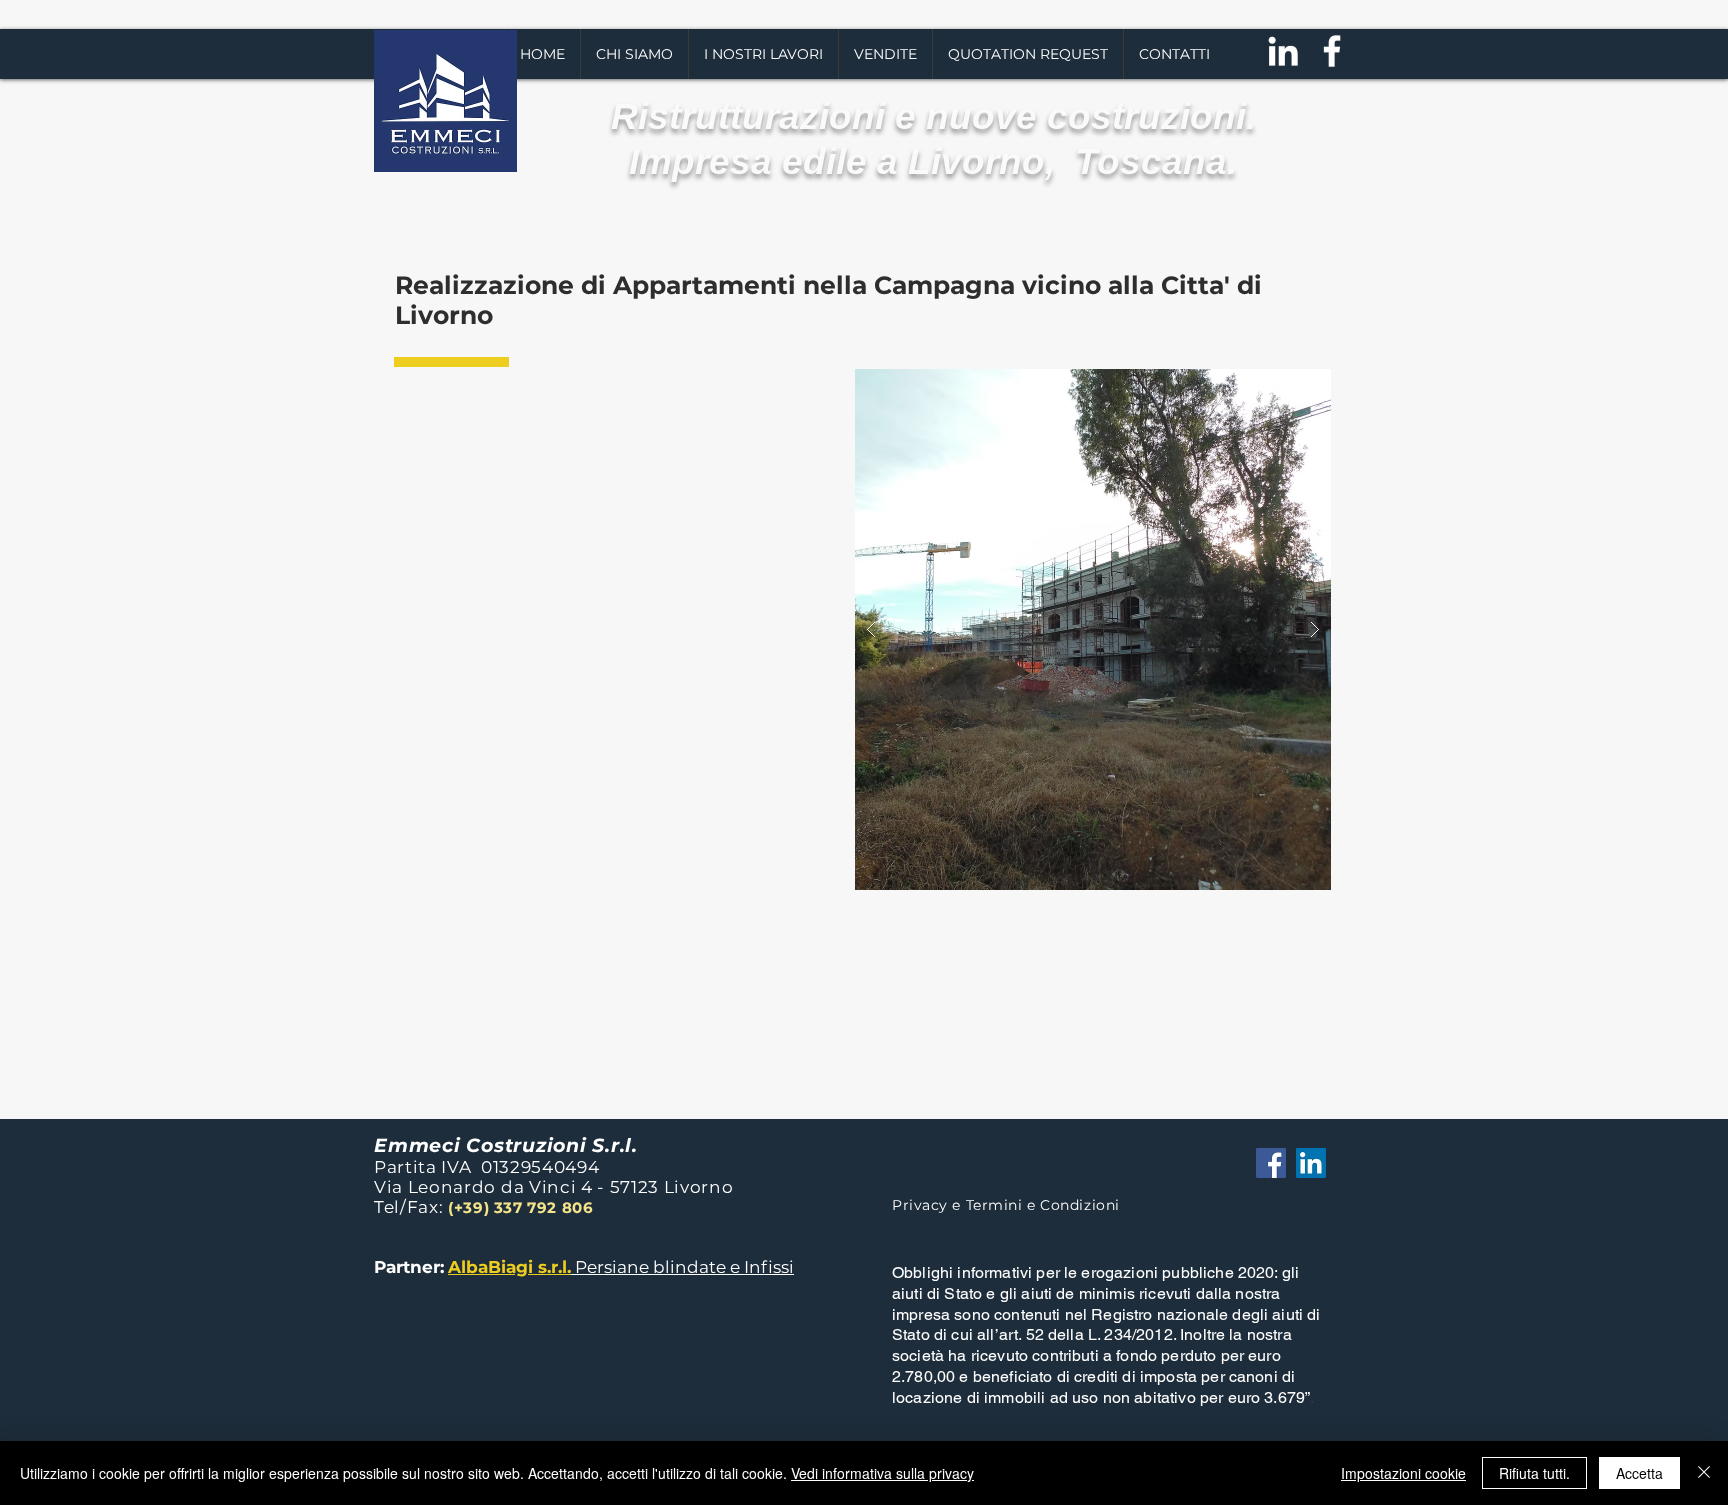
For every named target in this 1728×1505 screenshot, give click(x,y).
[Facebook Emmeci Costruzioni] (1271, 1163)
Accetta (1639, 1473)
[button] (763, 54)
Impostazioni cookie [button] (1403, 1473)
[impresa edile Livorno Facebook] (1332, 51)
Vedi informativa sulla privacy (882, 1473)
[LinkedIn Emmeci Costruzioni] (1311, 1163)
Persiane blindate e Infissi (682, 1267)
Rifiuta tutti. (1534, 1473)
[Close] (1704, 1473)
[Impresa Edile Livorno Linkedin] (1283, 51)
